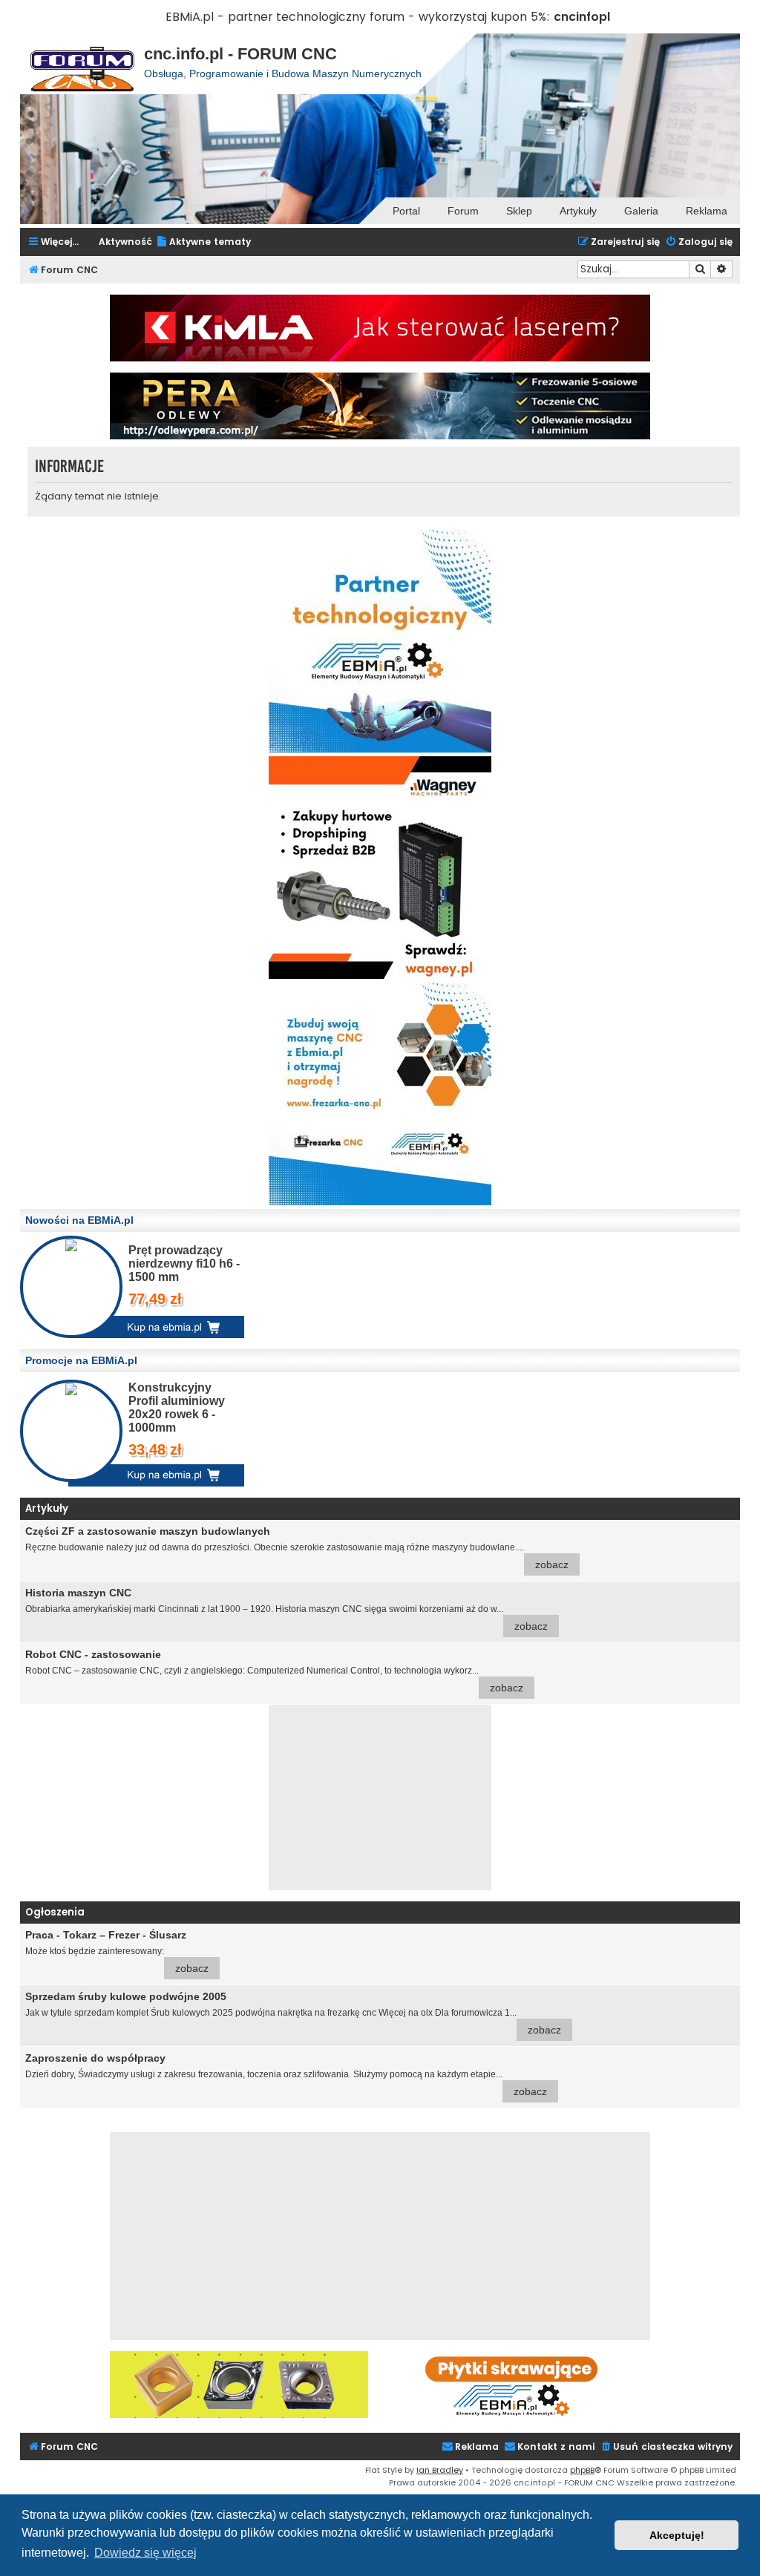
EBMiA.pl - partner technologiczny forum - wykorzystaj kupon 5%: (358, 17)
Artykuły (578, 211)
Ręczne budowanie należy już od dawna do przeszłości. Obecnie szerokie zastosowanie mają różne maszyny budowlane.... (297, 1548)
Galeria (641, 211)
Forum (463, 211)
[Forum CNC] (82, 64)
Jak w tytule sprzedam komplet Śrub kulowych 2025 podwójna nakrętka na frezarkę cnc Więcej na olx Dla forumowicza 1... (293, 2013)
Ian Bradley (440, 2470)
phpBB (582, 2470)
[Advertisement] (380, 1797)
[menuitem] (203, 242)
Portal (406, 211)
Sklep (519, 211)
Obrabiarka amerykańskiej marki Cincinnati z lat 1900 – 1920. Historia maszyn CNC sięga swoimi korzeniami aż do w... (286, 1609)
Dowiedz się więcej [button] (145, 2553)
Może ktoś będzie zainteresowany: (117, 1951)
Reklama (707, 211)
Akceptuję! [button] (677, 2535)
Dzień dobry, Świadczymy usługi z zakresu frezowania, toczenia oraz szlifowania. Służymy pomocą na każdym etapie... (286, 2075)
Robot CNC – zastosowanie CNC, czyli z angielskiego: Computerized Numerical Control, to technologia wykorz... (274, 1671)
